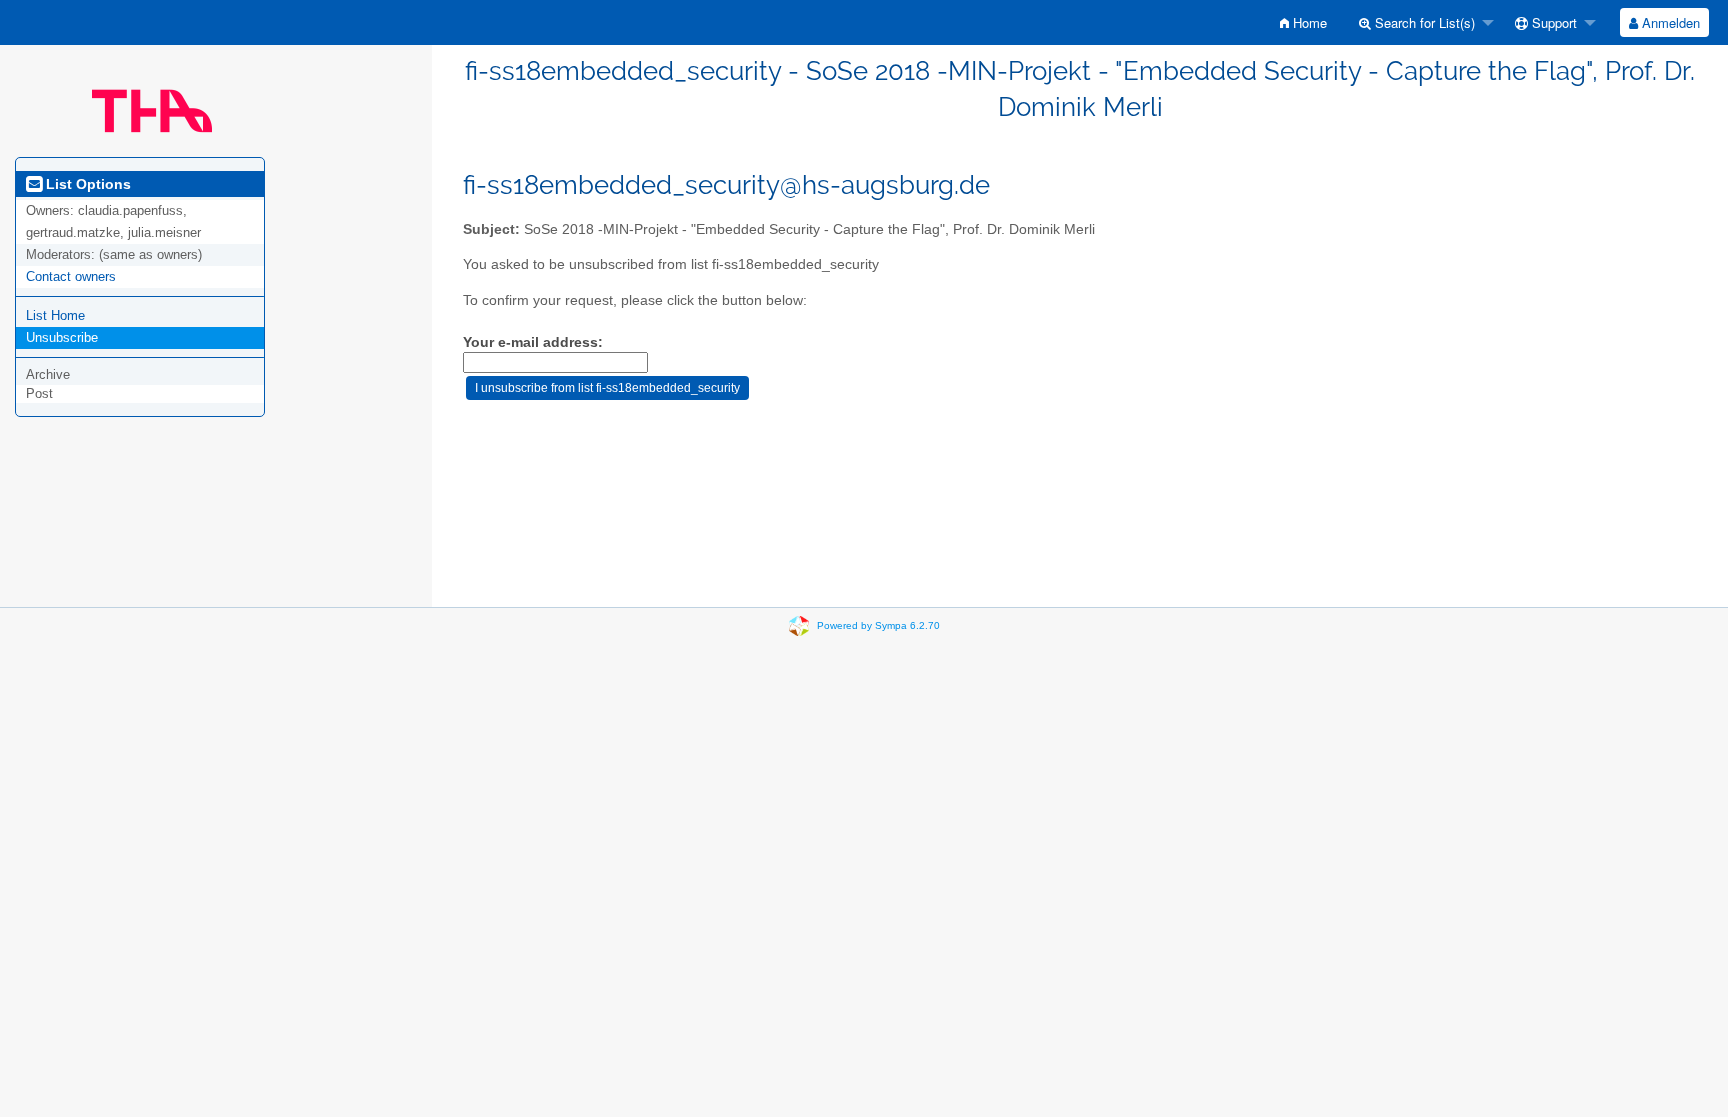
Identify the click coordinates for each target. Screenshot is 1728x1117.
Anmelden (1669, 22)
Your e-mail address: (533, 342)
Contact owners (71, 276)
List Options (86, 184)
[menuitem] (1303, 22)
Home (1308, 22)
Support (1552, 22)
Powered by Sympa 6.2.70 (878, 625)
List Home (55, 315)
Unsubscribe (62, 337)
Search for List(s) (1423, 22)
